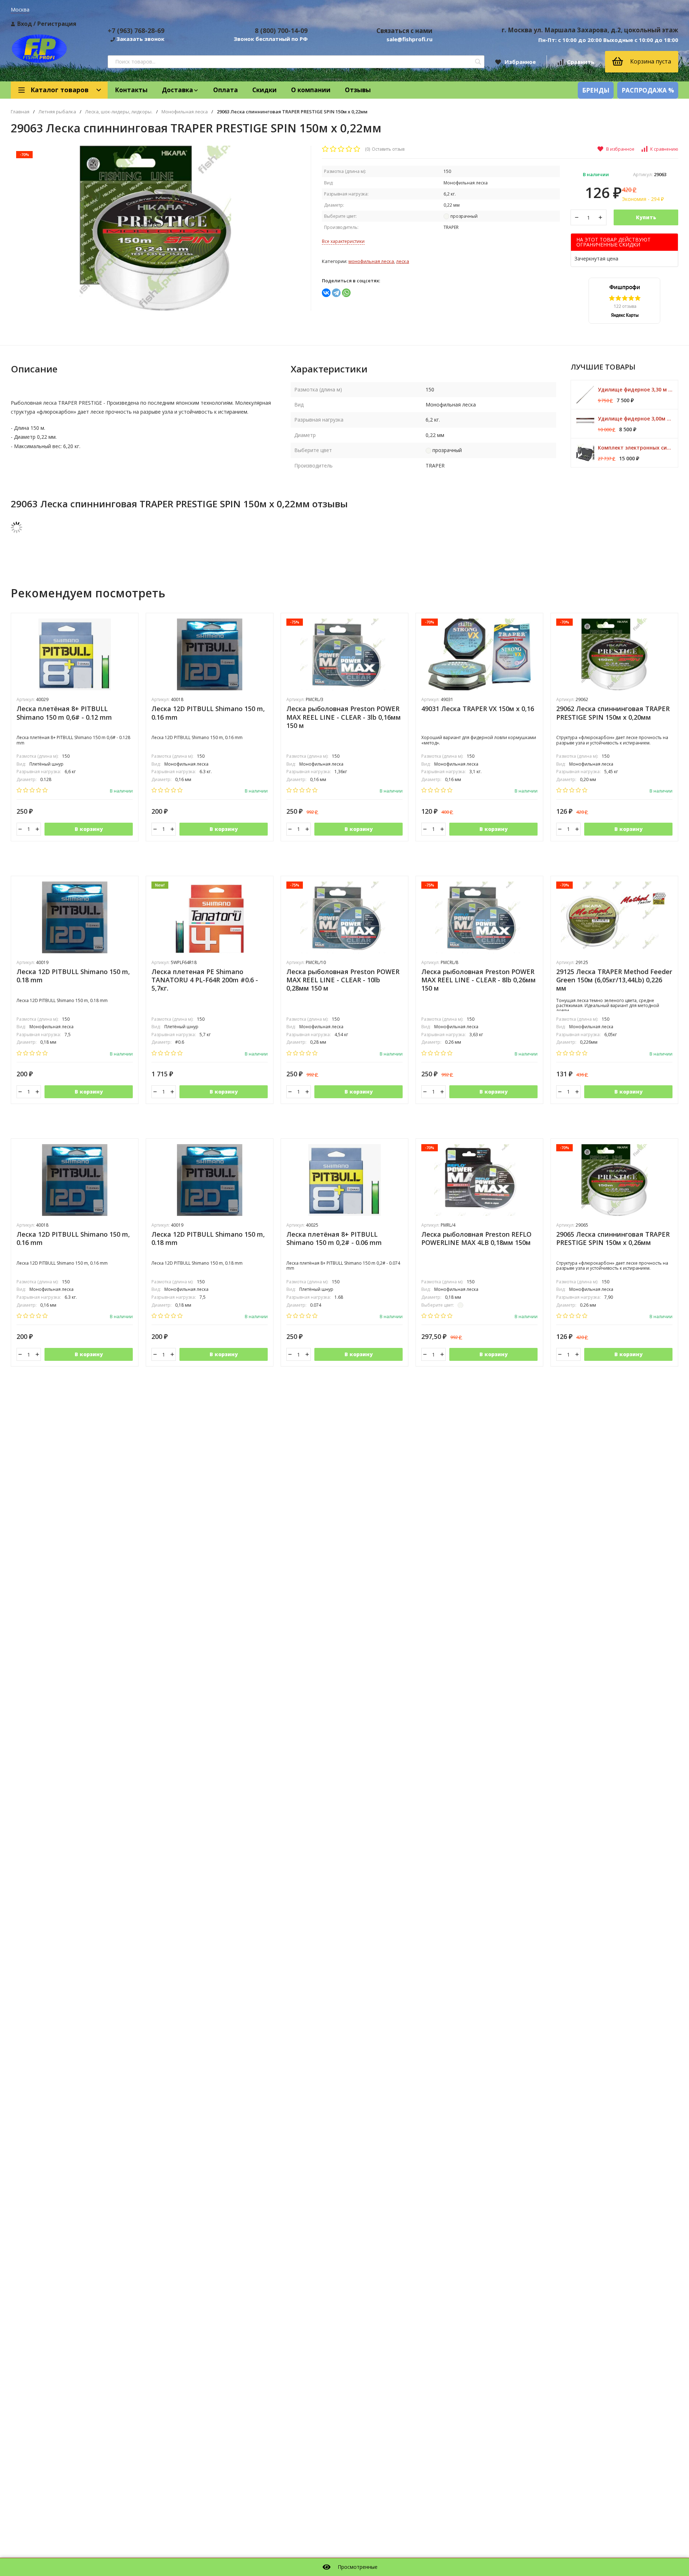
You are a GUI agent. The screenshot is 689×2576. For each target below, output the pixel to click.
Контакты (131, 90)
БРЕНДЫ (596, 90)
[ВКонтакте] (326, 293)
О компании (311, 90)
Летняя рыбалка (57, 112)
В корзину (89, 829)
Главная (20, 112)
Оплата (226, 90)
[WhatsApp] (346, 293)
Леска (403, 261)
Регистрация (57, 24)
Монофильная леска (185, 112)
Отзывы (358, 90)
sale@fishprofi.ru (409, 39)
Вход (25, 24)
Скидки (264, 90)
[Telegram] (336, 293)
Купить (646, 217)
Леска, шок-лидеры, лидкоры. (119, 112)
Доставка (177, 90)
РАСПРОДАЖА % (648, 90)
